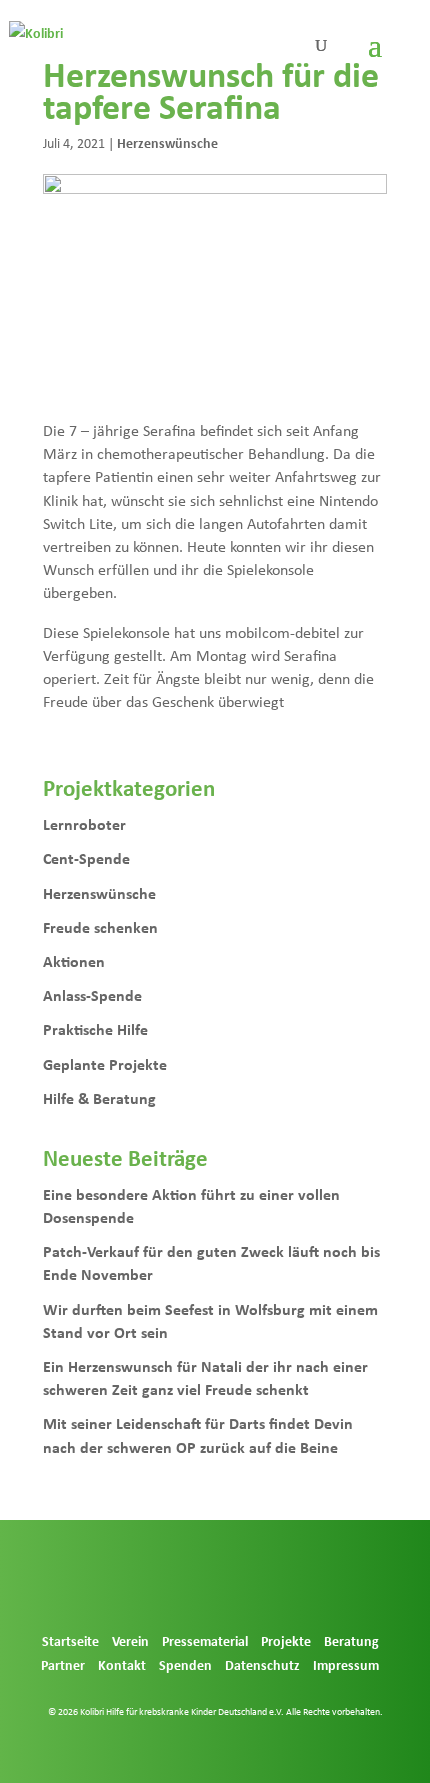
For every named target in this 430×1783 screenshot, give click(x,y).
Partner (63, 1664)
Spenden (185, 1664)
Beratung (351, 1640)
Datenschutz (262, 1664)
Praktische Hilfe (95, 1029)
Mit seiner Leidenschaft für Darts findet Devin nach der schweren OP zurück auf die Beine (198, 1434)
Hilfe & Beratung (99, 1098)
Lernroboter (84, 824)
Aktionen (74, 961)
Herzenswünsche (167, 142)
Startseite (70, 1640)
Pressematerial (205, 1640)
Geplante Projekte (105, 1064)
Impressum (346, 1664)
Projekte (286, 1640)
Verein (130, 1640)
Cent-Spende (86, 858)
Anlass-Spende (92, 995)
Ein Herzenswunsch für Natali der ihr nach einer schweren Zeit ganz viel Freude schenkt (205, 1377)
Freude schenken (100, 927)
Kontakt (122, 1664)
